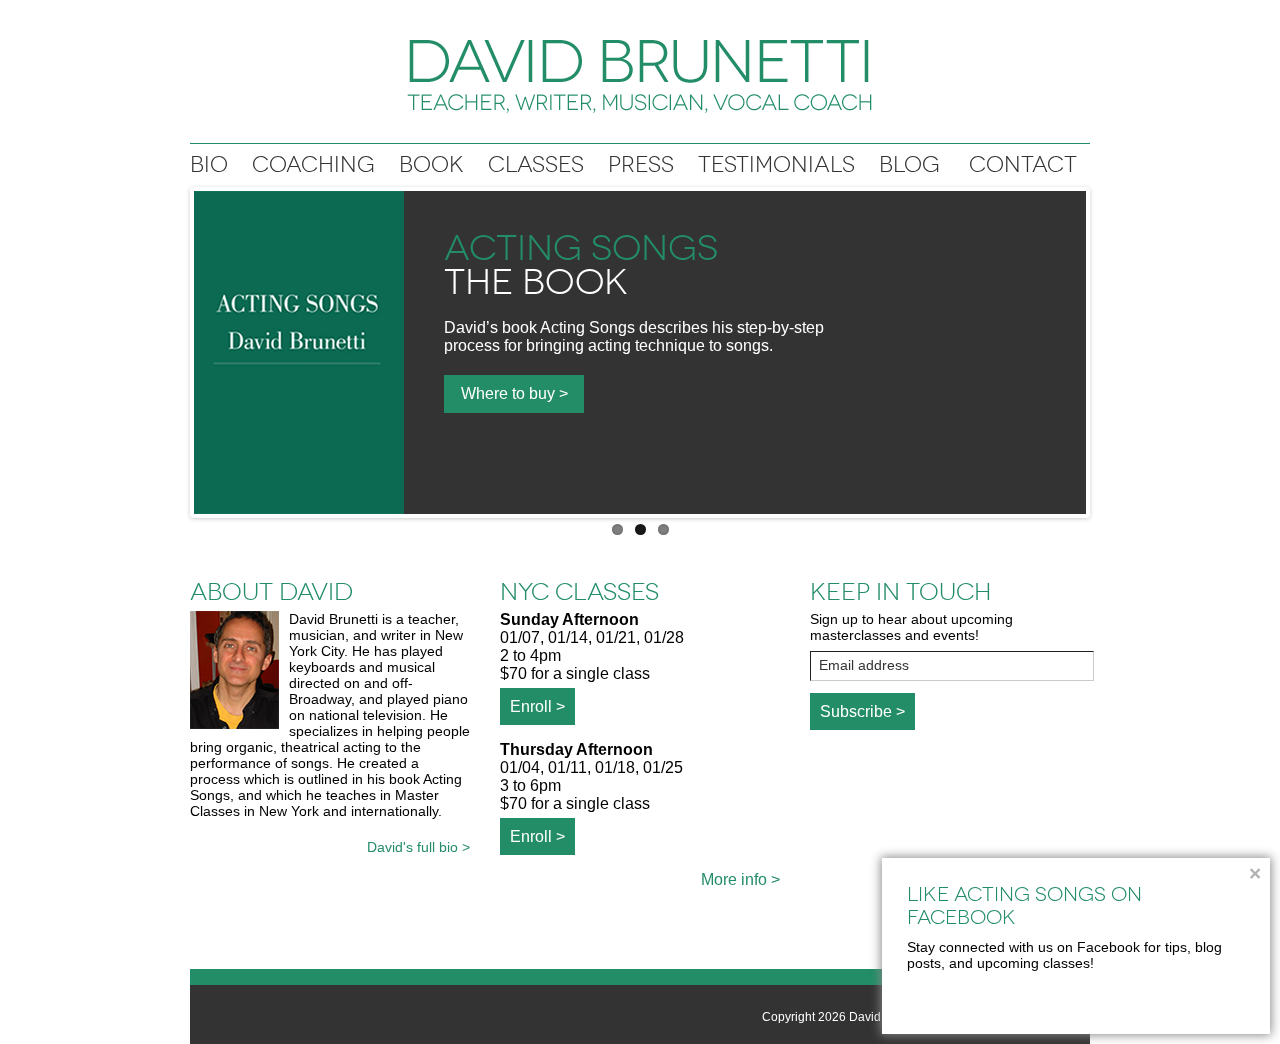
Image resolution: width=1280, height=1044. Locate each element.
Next (1107, 348)
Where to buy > (514, 393)
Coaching (313, 164)
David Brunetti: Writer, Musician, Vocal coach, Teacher (640, 76)
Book (431, 164)
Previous (173, 348)
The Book (536, 282)
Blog (909, 164)
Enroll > (537, 706)
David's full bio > (418, 847)
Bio (209, 164)
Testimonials (776, 164)
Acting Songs (581, 248)
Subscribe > (862, 711)
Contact (1023, 164)
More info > (740, 879)
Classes (536, 164)
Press (641, 164)
